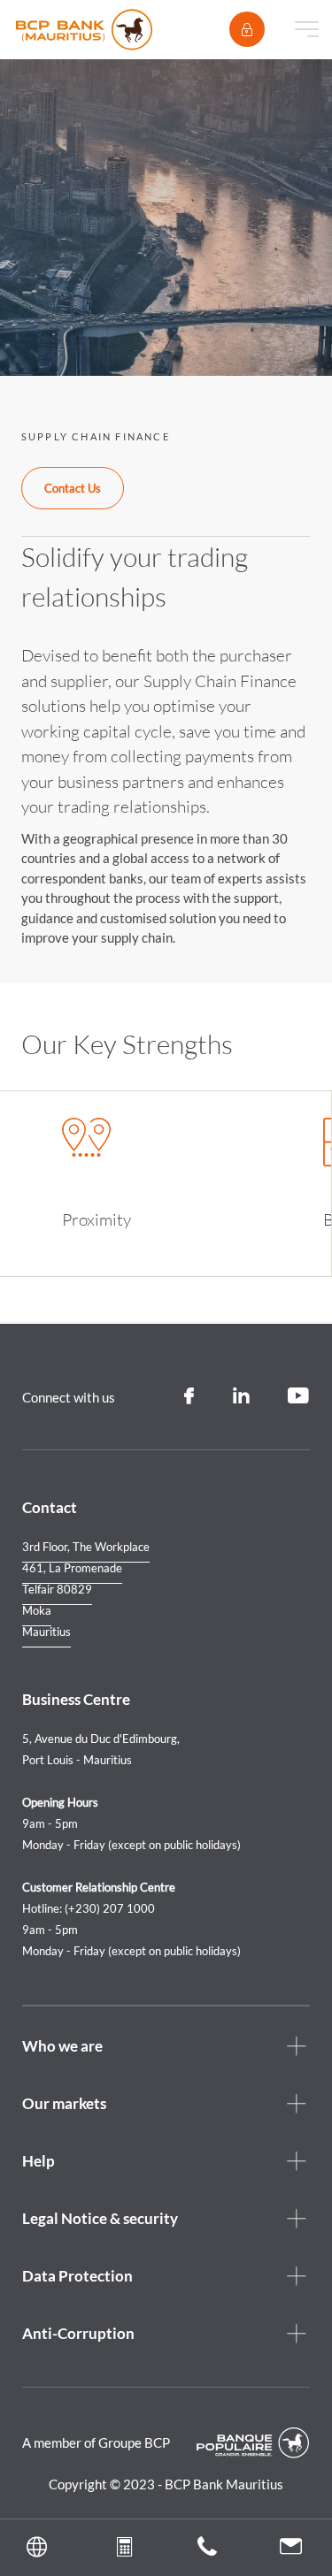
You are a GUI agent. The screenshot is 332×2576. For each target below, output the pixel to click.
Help (39, 2161)
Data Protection (77, 2276)
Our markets (64, 2103)
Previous (245, 1148)
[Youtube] (299, 1396)
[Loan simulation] (124, 2550)
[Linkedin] (241, 1396)
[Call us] (207, 2550)
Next (276, 1148)
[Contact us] (291, 2549)
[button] (42, 2548)
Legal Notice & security (100, 2218)
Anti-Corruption (78, 2333)
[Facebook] (189, 1396)
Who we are (62, 2046)
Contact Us (73, 488)
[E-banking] (247, 29)
